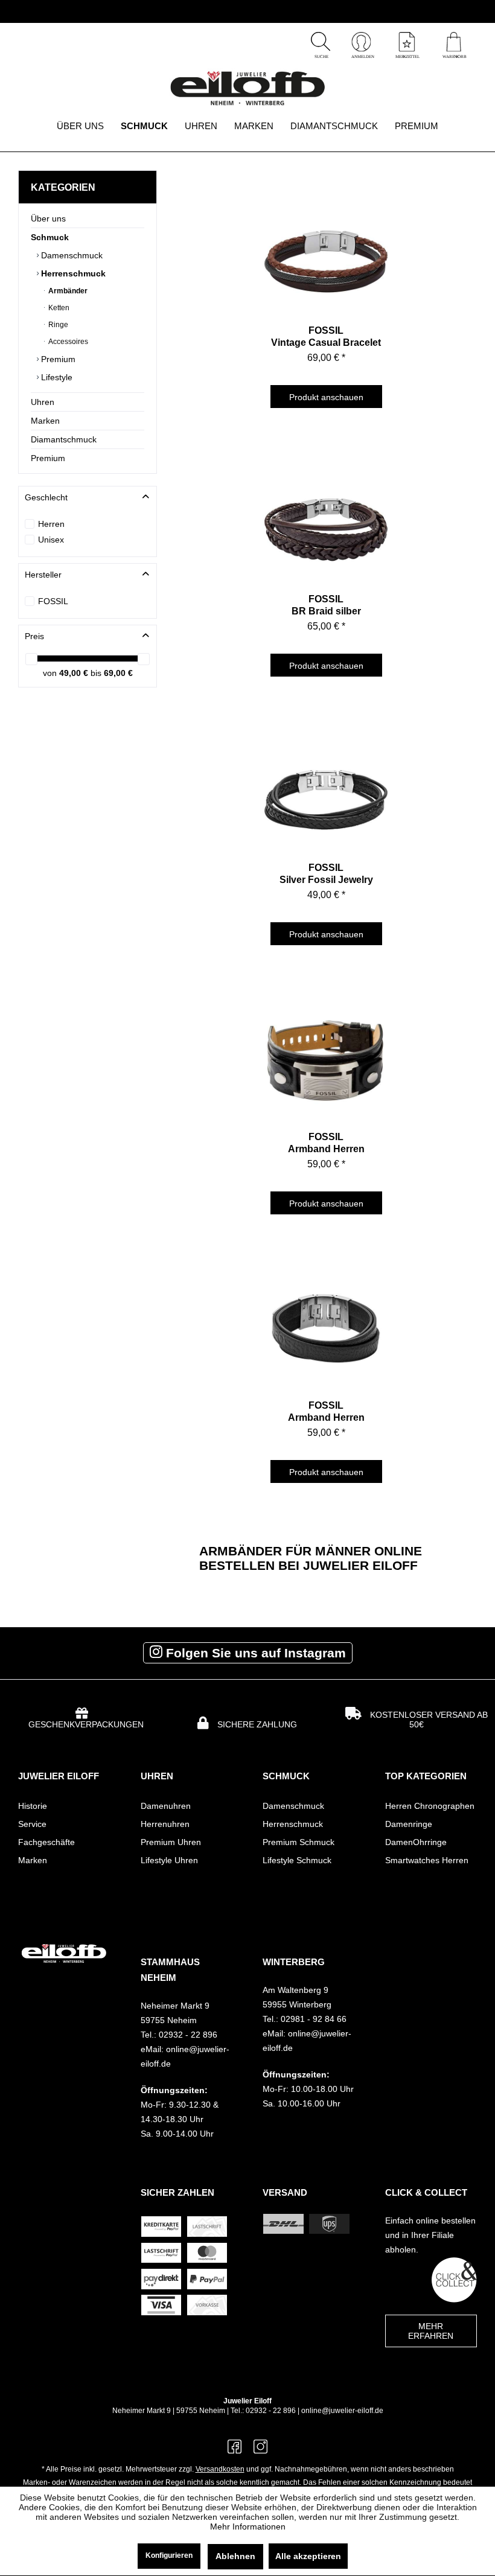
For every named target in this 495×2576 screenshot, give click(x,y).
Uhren (43, 402)
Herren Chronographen (430, 1806)
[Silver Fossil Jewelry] (326, 786)
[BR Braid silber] (326, 518)
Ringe (57, 325)
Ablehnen (235, 2556)
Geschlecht (46, 497)
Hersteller (43, 575)
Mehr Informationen (248, 2527)
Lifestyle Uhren (169, 1860)
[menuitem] (454, 43)
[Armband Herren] (326, 1056)
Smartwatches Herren (427, 1860)
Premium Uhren (171, 1842)
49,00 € (75, 673)
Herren (51, 524)
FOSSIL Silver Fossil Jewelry (326, 874)
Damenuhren (166, 1806)
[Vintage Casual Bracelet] (326, 249)
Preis (34, 636)
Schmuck (50, 237)
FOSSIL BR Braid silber (326, 605)
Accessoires (67, 342)
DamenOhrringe (416, 1842)
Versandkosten (220, 2469)
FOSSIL (53, 601)
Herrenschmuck (72, 273)
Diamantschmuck (64, 439)
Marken (45, 421)
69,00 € (118, 673)
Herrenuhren (165, 1824)
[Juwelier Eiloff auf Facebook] (235, 2451)
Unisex (51, 540)
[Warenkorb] (454, 56)
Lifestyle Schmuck (297, 1860)
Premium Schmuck (299, 1842)
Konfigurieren (169, 2555)
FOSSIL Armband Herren (326, 1143)
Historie (33, 1806)
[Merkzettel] (407, 56)
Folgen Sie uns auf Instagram (254, 1653)
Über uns (48, 218)
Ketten (58, 308)
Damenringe (409, 1824)
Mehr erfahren (431, 2331)
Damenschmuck (71, 255)
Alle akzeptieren (308, 2556)
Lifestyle (56, 377)
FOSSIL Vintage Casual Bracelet (326, 336)
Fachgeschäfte (46, 1842)
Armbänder (67, 291)
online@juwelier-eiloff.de (342, 2411)
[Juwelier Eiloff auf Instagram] (260, 2451)
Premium (57, 359)
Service (32, 1824)
